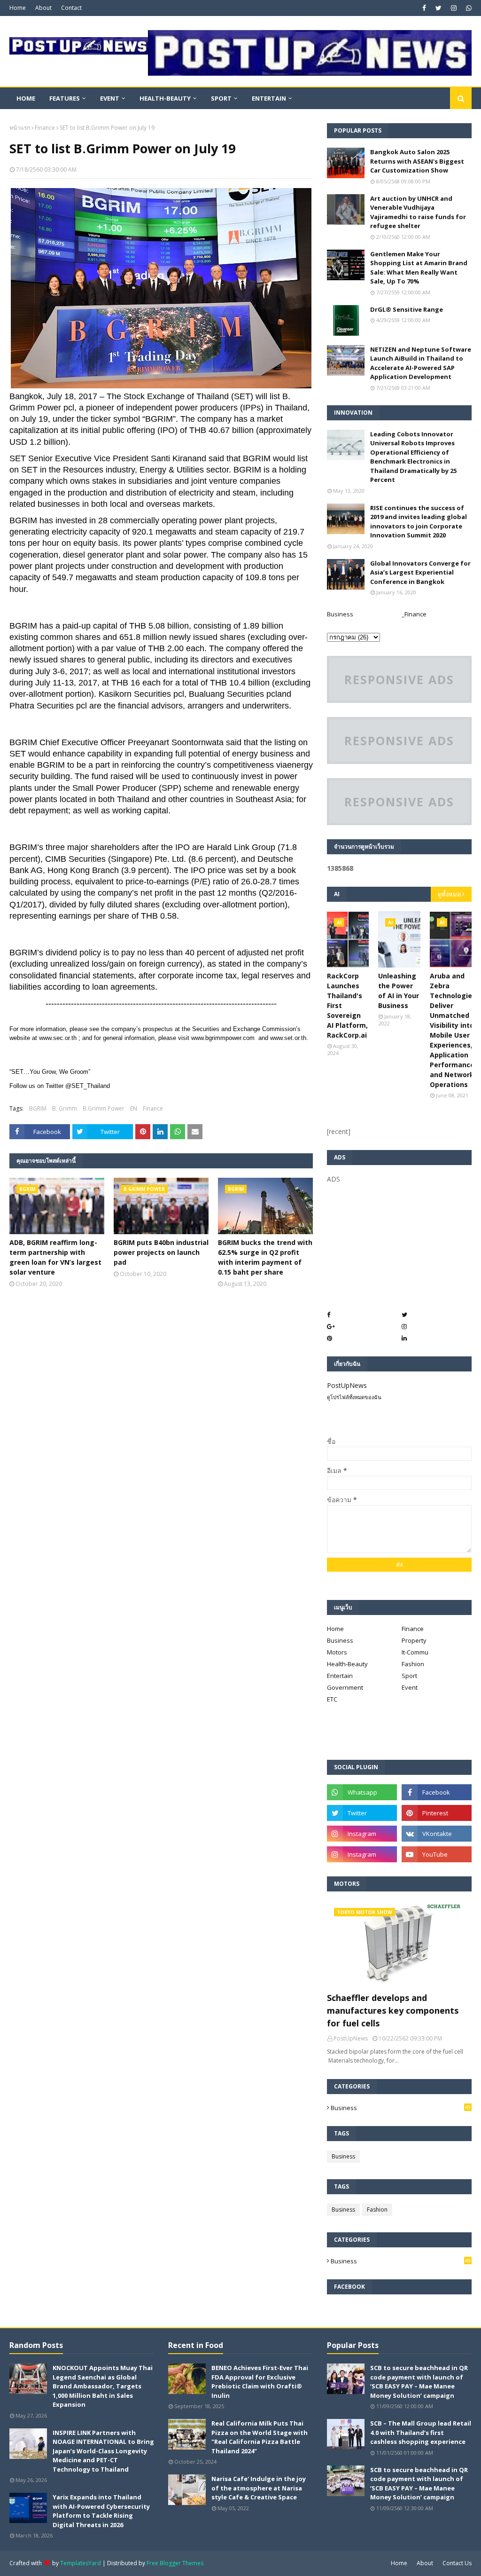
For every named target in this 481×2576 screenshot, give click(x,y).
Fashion (413, 1664)
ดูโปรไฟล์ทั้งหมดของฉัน (354, 1397)
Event (410, 1687)
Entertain (340, 1676)
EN (134, 1108)
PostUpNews (347, 1385)
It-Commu (415, 1652)
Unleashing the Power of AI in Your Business (399, 991)
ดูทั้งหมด (449, 894)
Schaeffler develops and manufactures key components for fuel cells (393, 2010)
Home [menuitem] (26, 98)
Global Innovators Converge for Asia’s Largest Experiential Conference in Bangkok (420, 572)
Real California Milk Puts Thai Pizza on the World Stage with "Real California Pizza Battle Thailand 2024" (260, 2437)
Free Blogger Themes (175, 2563)
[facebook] (424, 8)
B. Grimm (65, 1108)
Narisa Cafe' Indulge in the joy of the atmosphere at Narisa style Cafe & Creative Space (259, 2488)
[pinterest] (437, 1813)
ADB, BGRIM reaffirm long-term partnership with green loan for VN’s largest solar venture (55, 1257)
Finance (45, 128)
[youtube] (437, 1854)
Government (345, 1687)
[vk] (437, 1834)
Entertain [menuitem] (269, 98)
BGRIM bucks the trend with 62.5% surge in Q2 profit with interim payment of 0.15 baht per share (265, 1257)
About (43, 8)
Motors (337, 1652)
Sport (409, 1676)
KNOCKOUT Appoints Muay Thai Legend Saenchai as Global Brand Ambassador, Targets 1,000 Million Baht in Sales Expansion (103, 2386)
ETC (332, 1699)
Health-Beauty (347, 1664)
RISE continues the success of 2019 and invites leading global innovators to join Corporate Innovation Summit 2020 (419, 522)
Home (18, 8)
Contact (71, 8)
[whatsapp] (468, 8)
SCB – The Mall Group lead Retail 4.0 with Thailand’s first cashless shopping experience (421, 2432)
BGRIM (38, 1108)
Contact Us (457, 2563)
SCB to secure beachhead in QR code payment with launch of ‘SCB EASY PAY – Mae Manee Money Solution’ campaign (419, 2382)
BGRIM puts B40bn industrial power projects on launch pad (161, 1252)
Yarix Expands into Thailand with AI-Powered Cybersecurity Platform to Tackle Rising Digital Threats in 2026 (101, 2511)
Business (340, 614)
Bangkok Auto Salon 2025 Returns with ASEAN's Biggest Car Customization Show (417, 161)
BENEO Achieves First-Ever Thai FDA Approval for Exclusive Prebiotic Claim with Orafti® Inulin (260, 2382)
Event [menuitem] (110, 98)
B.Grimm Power (104, 1108)
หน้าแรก (20, 128)
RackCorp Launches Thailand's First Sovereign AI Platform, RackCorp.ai (347, 1005)
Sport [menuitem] (221, 98)
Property (414, 1640)
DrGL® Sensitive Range (407, 309)
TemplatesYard (81, 2563)
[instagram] (454, 8)
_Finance (414, 614)
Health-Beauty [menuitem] (165, 98)
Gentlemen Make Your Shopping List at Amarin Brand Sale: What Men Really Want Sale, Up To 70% (419, 268)
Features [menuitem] (65, 98)
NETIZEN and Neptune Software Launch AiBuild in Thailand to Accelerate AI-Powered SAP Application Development (421, 363)
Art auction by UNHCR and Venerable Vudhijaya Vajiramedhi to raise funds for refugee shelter (418, 212)
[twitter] (438, 8)
